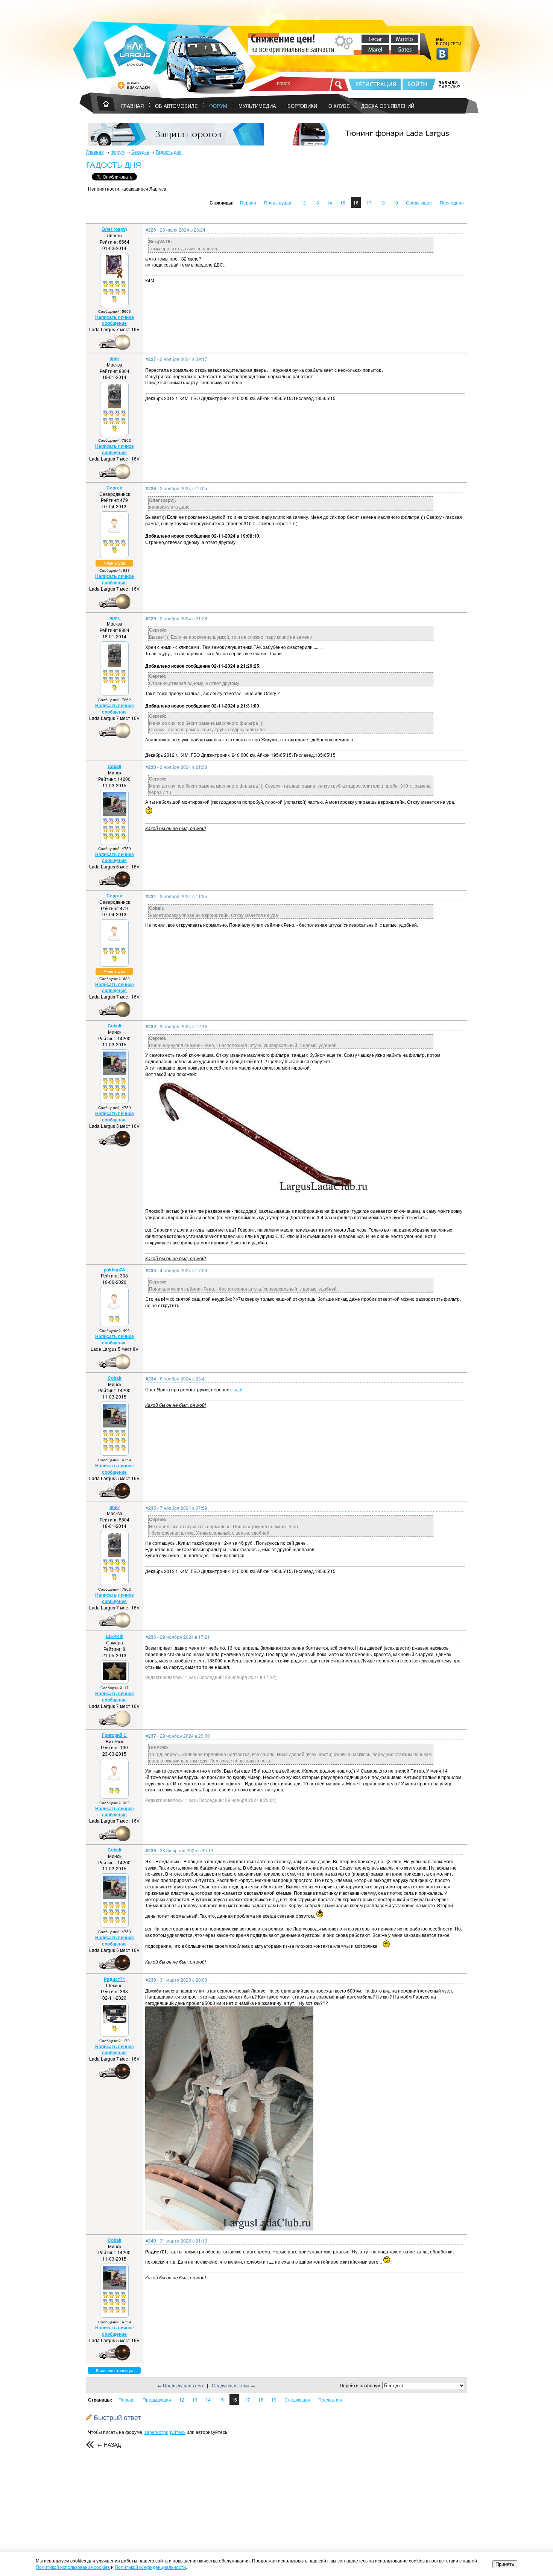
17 (369, 202)
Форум (218, 106)
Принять (505, 2564)
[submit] (339, 85)
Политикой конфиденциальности (150, 2567)
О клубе (339, 106)
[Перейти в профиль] (114, 277)
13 (316, 202)
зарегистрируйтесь (165, 2432)
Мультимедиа (257, 106)
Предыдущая (278, 202)
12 (303, 202)
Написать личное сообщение (115, 320)
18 (382, 202)
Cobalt (115, 766)
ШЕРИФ (115, 1636)
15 (343, 202)
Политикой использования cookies (73, 2567)
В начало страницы (114, 2370)
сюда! (236, 1389)
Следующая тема (231, 2385)
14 (330, 202)
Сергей (114, 488)
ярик (115, 358)
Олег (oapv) (114, 229)
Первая (248, 202)
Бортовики (302, 106)
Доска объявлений (388, 106)
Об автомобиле (176, 106)
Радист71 (115, 1979)
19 (395, 202)
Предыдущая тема (183, 2385)
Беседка (140, 152)
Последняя (452, 202)
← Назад (109, 2444)
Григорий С (114, 1735)
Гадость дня (169, 152)
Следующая (419, 202)
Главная (95, 152)
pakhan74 (114, 1270)
